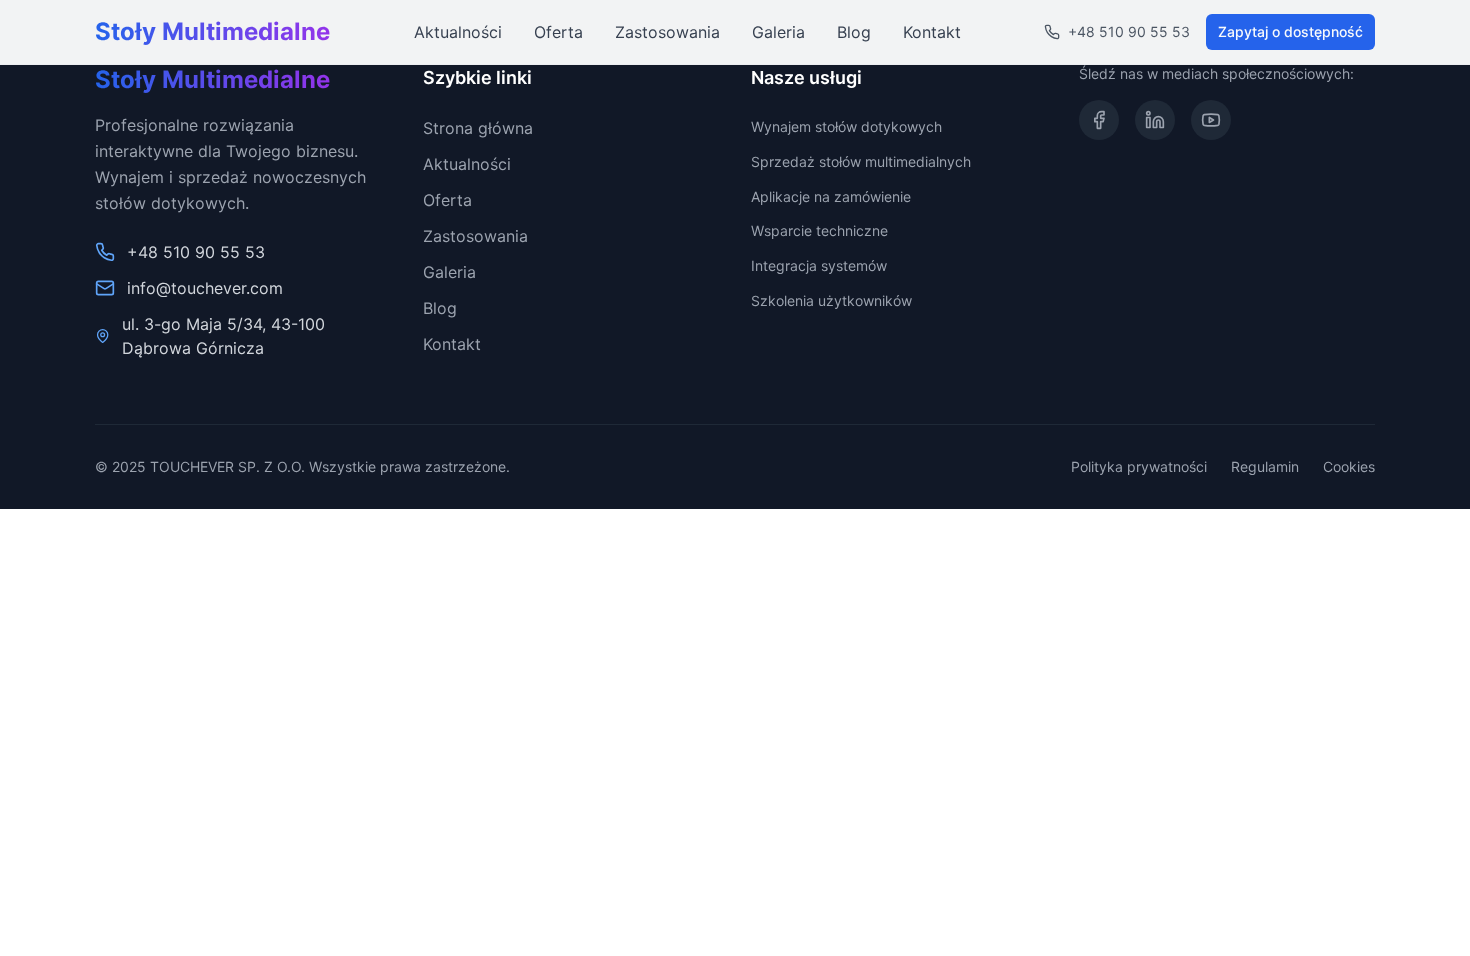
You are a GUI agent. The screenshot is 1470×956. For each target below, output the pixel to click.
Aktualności (458, 32)
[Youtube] (1211, 120)
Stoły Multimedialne (212, 31)
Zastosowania (667, 32)
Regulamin (1265, 466)
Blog (854, 32)
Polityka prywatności (1139, 466)
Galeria (778, 32)
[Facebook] (1099, 120)
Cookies (1349, 466)
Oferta (558, 32)
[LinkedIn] (1155, 120)
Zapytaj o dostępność (1290, 31)
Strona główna (478, 128)
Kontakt (932, 32)
